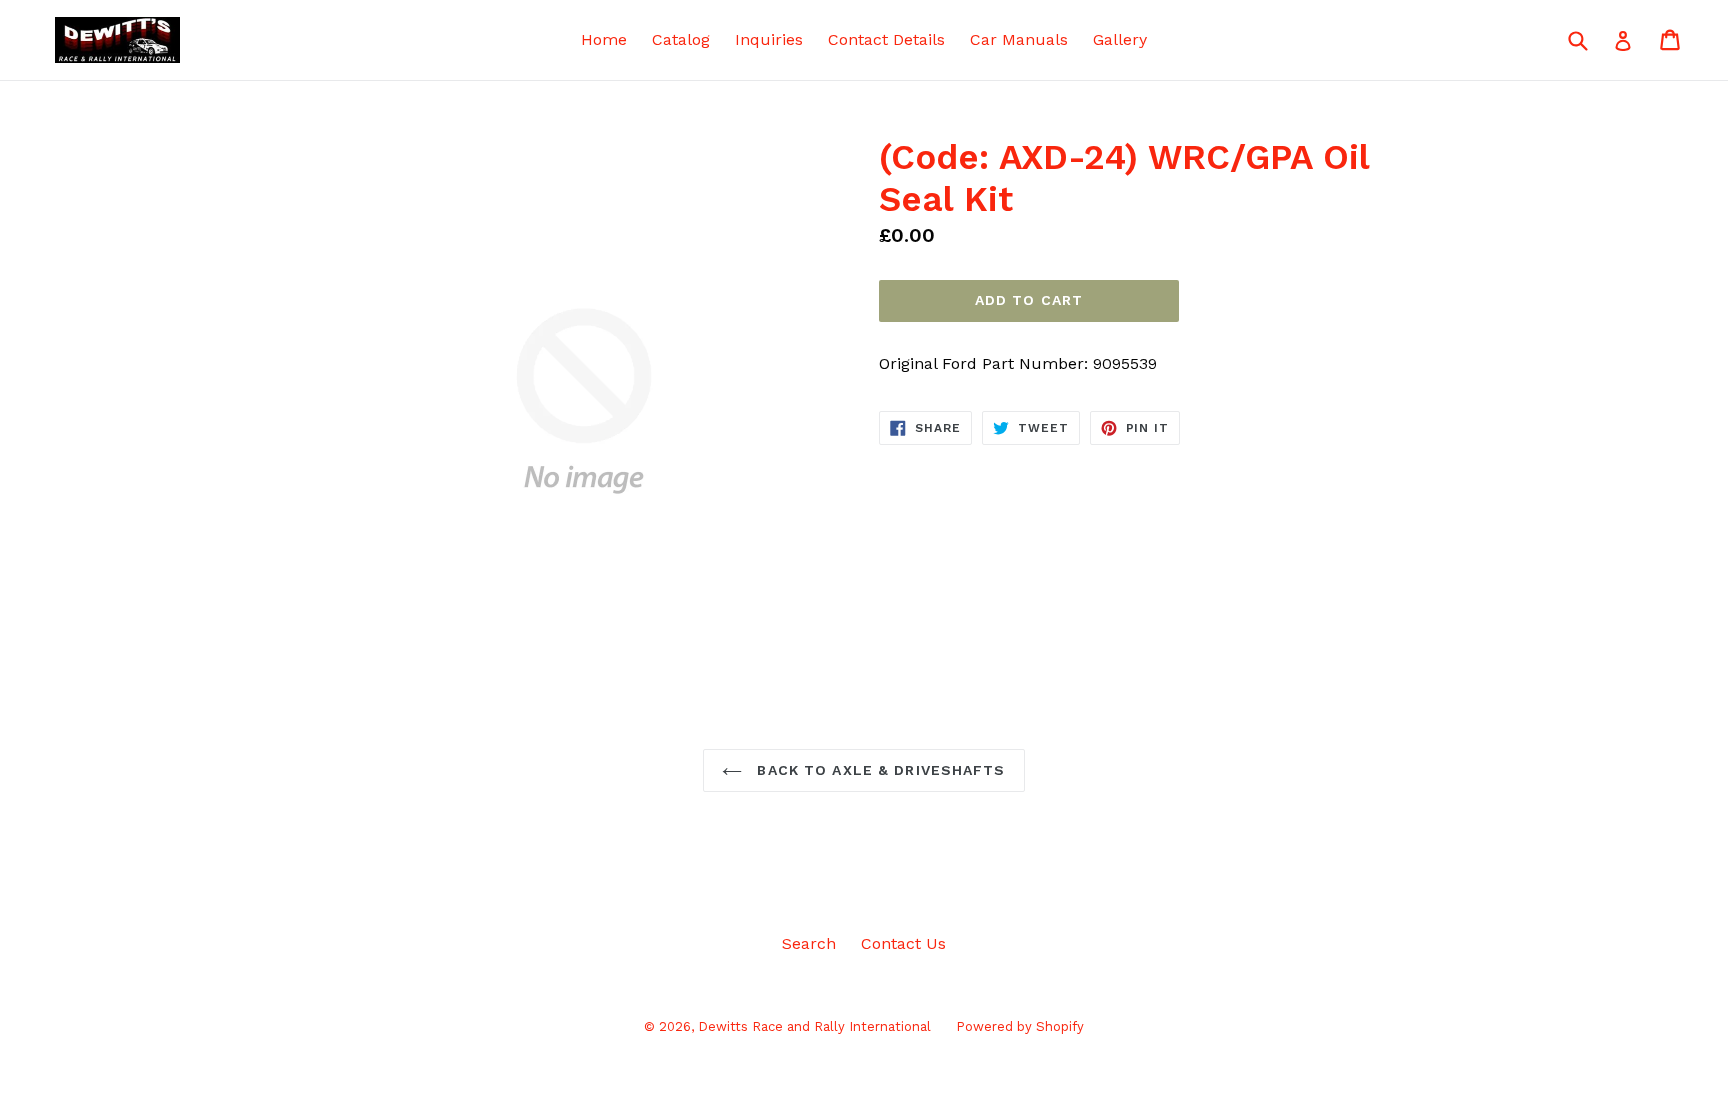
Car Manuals (1019, 39)
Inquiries (769, 39)
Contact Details (886, 39)
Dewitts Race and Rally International (814, 1026)
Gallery (1120, 39)
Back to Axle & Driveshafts (878, 770)
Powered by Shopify (1020, 1026)
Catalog (681, 39)
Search (809, 943)
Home (604, 39)
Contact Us (903, 943)
